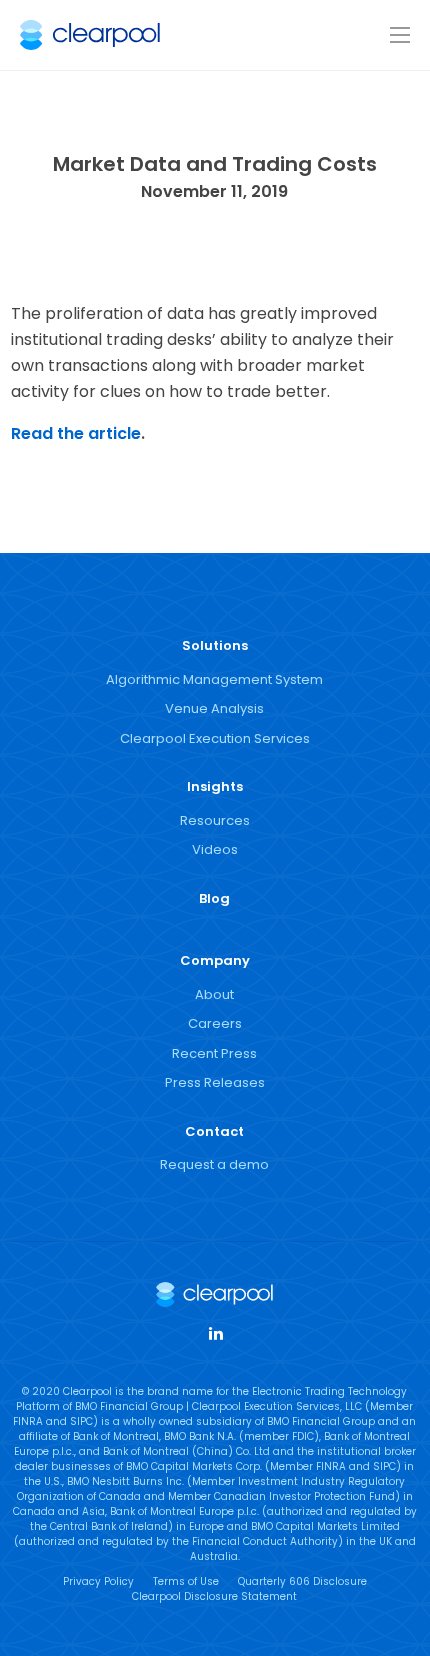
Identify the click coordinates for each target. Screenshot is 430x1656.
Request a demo (214, 1164)
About (214, 994)
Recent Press (214, 1053)
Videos (215, 849)
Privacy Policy (98, 1581)
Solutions (215, 645)
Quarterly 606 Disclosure (302, 1581)
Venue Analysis (214, 708)
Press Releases (215, 1082)
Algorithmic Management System (214, 679)
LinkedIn (215, 1332)
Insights (215, 786)
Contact (214, 1131)
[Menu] (400, 36)
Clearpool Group (90, 35)
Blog (214, 898)
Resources (215, 820)
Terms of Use (186, 1581)
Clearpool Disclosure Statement (214, 1596)
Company (215, 960)
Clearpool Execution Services (215, 738)
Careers (215, 1023)
